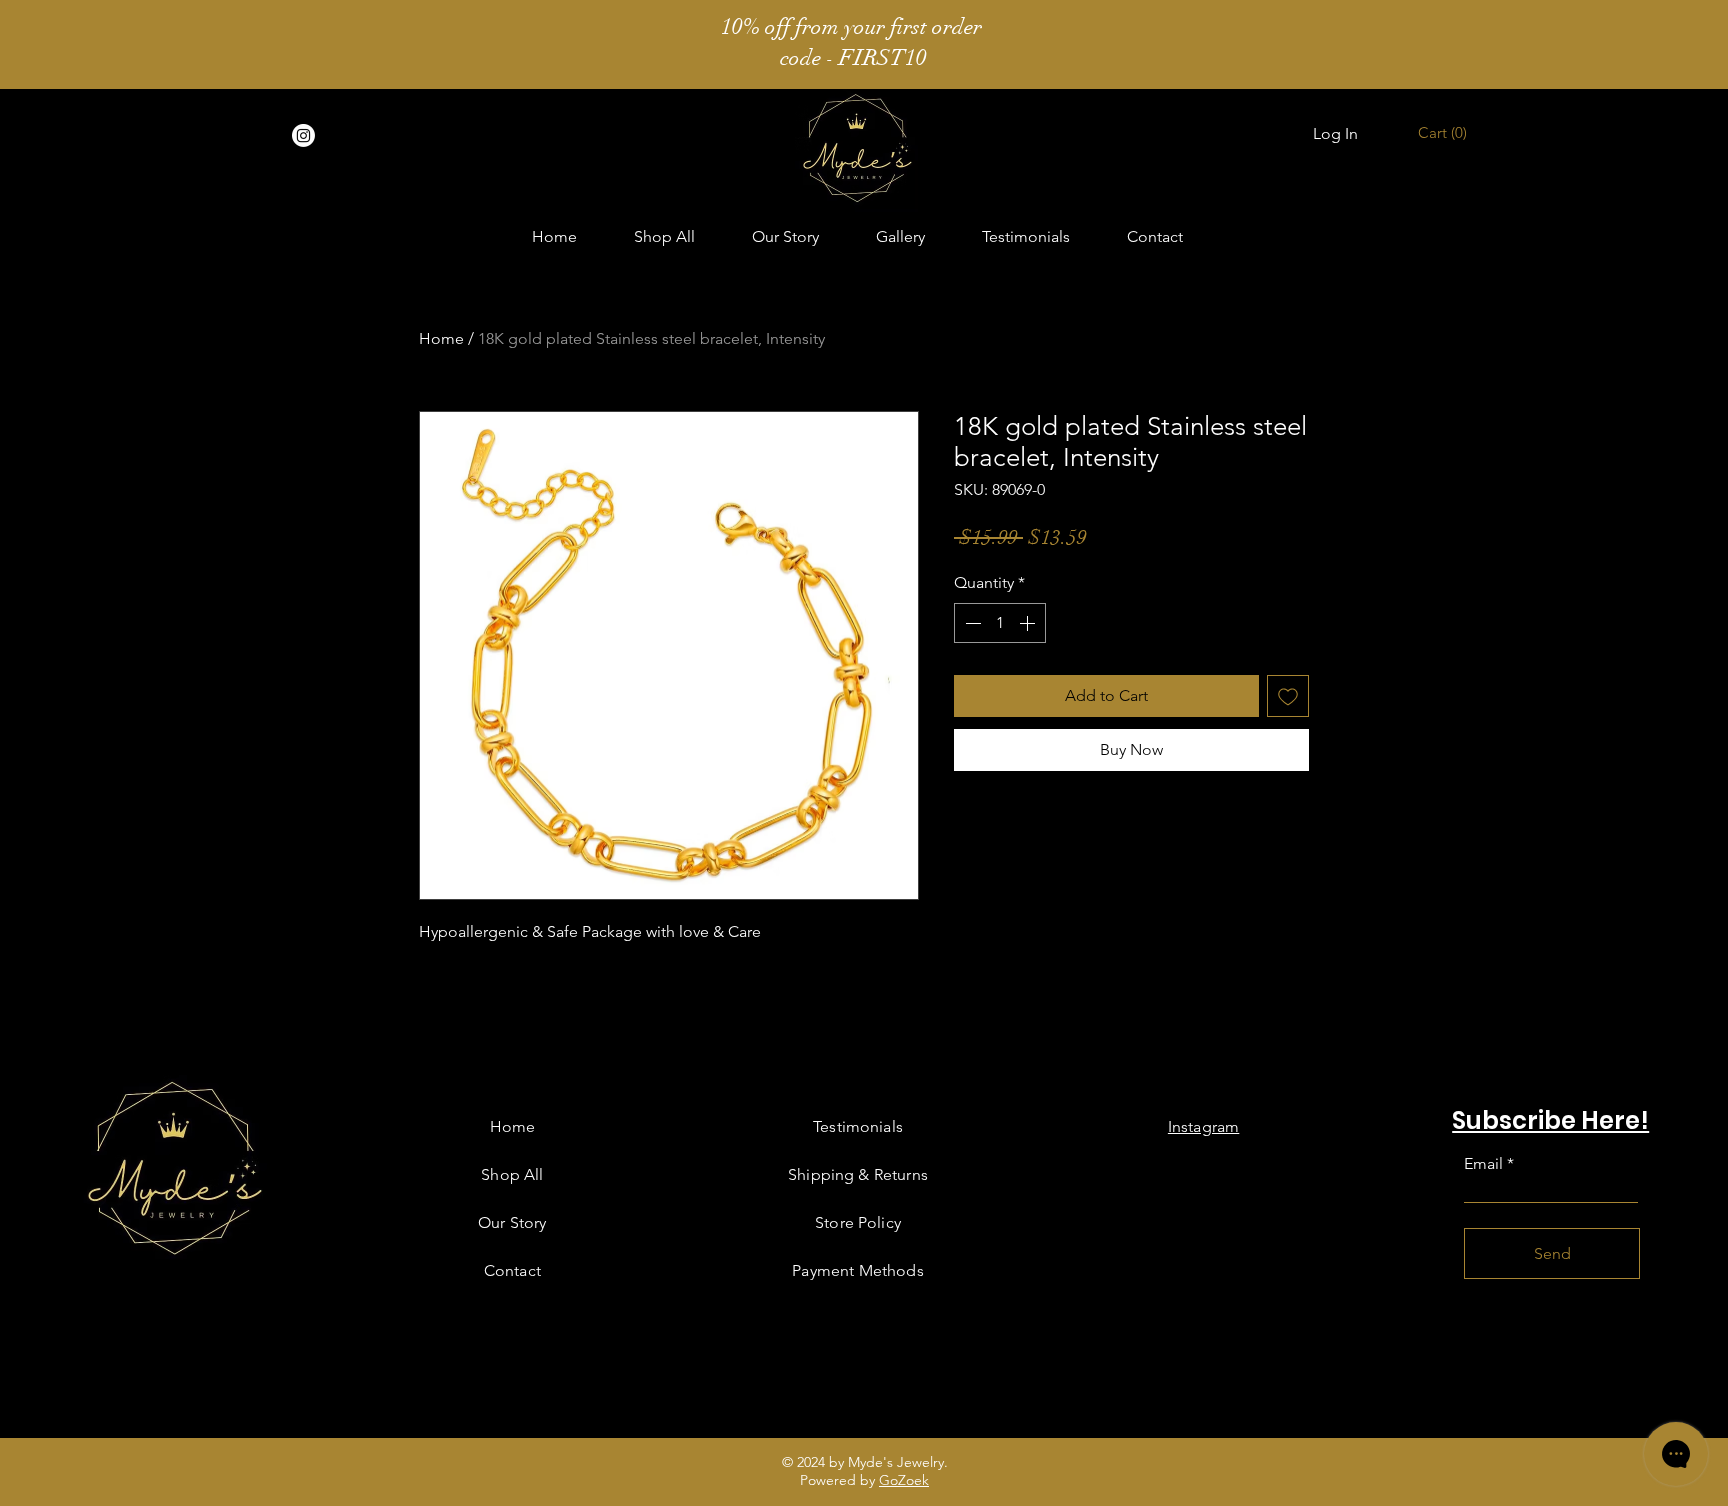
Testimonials (858, 1126)
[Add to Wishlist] (1288, 696)
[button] (1445, 133)
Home (441, 338)
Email (1483, 1164)
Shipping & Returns (858, 1174)
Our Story (512, 1222)
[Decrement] (971, 623)
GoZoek (904, 1480)
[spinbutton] (1000, 623)
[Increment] (1029, 623)
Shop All (512, 1174)
